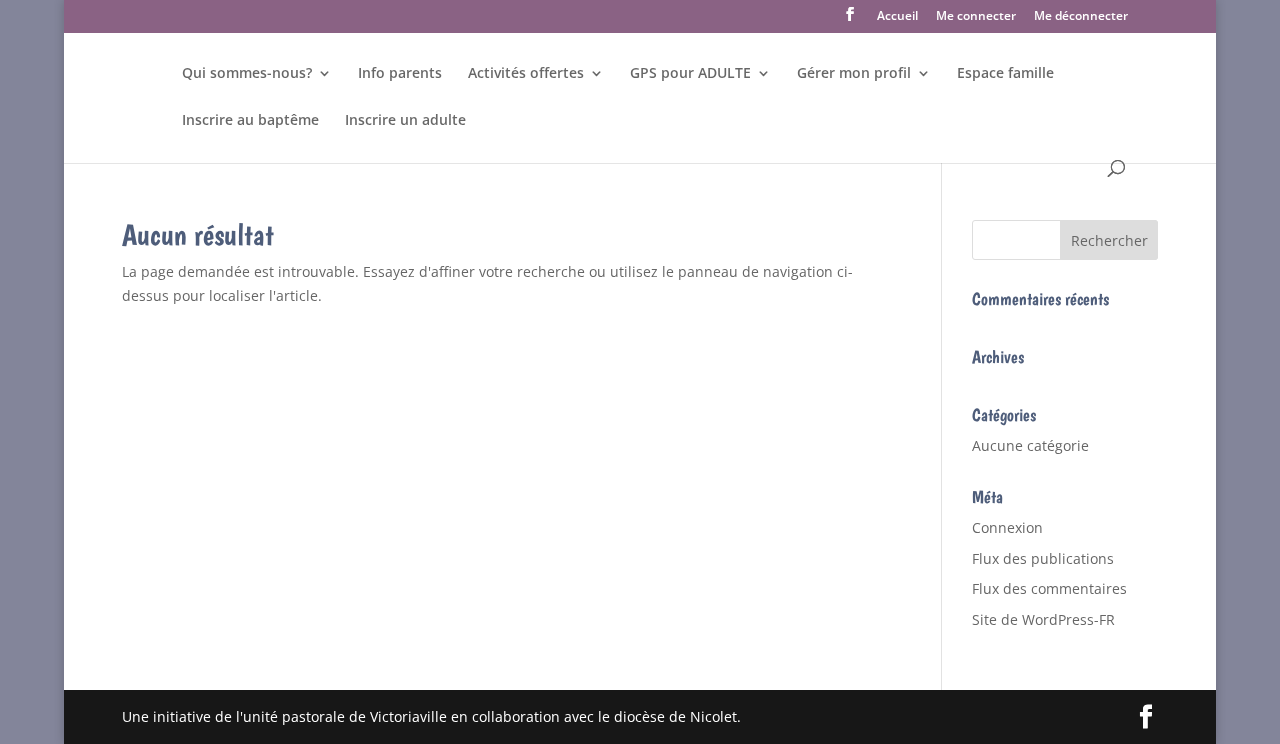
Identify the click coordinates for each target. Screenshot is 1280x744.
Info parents (400, 74)
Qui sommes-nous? (247, 74)
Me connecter (976, 17)
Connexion (1007, 527)
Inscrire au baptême (250, 121)
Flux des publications (1043, 558)
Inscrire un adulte (405, 121)
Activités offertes (526, 74)
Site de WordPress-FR (1043, 619)
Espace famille (1005, 74)
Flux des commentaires (1049, 588)
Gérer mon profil (854, 74)
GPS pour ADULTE (690, 74)
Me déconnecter (1081, 17)
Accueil (897, 17)
